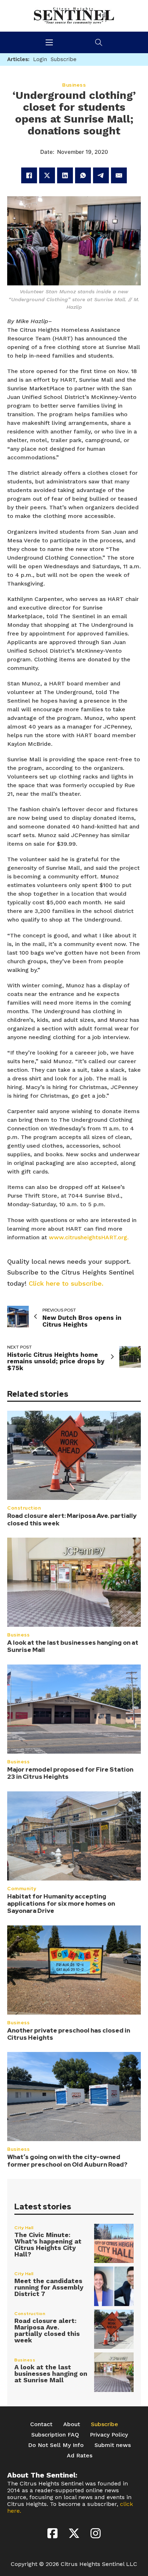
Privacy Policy (109, 2435)
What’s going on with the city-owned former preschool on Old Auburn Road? (67, 2161)
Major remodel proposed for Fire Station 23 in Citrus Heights (70, 1773)
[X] (47, 175)
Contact (41, 2424)
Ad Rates (80, 2455)
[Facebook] (29, 175)
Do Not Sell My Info (56, 2445)
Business (18, 1635)
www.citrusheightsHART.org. (89, 1237)
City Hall (24, 2228)
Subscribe (105, 2424)
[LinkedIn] (65, 175)
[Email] (119, 175)
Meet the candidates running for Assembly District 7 (49, 2287)
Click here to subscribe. (66, 1283)
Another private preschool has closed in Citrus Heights (69, 2034)
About (72, 2424)
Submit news (113, 2445)
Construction (24, 1508)
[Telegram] (101, 175)
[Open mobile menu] (49, 42)
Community (22, 1889)
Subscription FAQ (55, 2435)
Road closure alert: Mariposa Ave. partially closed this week (72, 1519)
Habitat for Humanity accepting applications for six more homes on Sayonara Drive (61, 1904)
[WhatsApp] (83, 175)
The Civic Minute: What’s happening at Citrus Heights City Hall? (48, 2244)
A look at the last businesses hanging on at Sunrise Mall (73, 1646)
